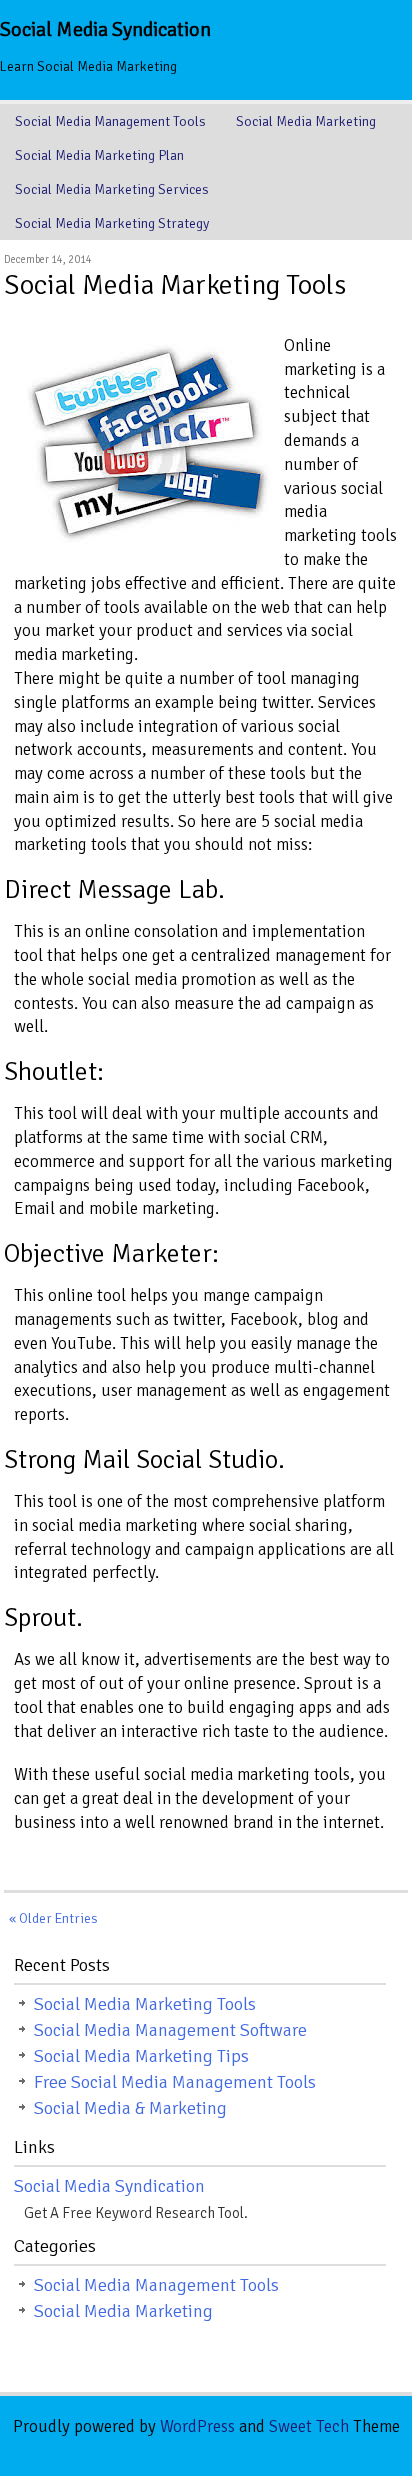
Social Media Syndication (105, 29)
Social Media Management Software (170, 2030)
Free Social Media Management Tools (175, 2082)
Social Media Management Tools (110, 121)
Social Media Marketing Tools (175, 285)
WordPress (197, 2426)
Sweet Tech (309, 2426)
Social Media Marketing (306, 121)
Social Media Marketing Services (112, 189)
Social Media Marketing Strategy (112, 223)
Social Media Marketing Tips (141, 2056)
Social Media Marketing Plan (99, 155)
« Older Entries (53, 1918)
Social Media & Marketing (130, 2108)
